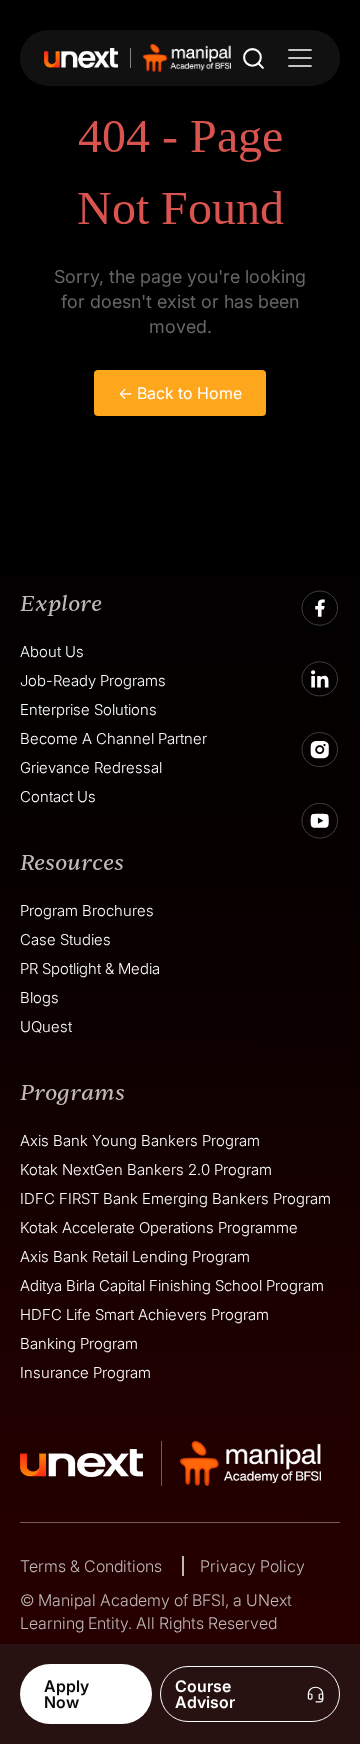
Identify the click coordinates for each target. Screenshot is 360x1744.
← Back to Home (180, 393)
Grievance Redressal (91, 767)
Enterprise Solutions (88, 709)
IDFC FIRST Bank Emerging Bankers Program (175, 1198)
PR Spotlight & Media (90, 968)
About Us (52, 651)
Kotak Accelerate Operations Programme (159, 1227)
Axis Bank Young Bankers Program (140, 1140)
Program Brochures (87, 910)
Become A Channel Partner (113, 738)
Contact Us (58, 796)
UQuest (46, 1026)
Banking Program (79, 1343)
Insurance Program (85, 1372)
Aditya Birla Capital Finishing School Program (172, 1285)
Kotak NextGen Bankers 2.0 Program (146, 1169)
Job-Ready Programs (93, 680)
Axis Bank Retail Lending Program (135, 1256)
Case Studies (65, 939)
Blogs (39, 997)
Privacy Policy (252, 1566)
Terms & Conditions (93, 1566)
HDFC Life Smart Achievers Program (144, 1314)
